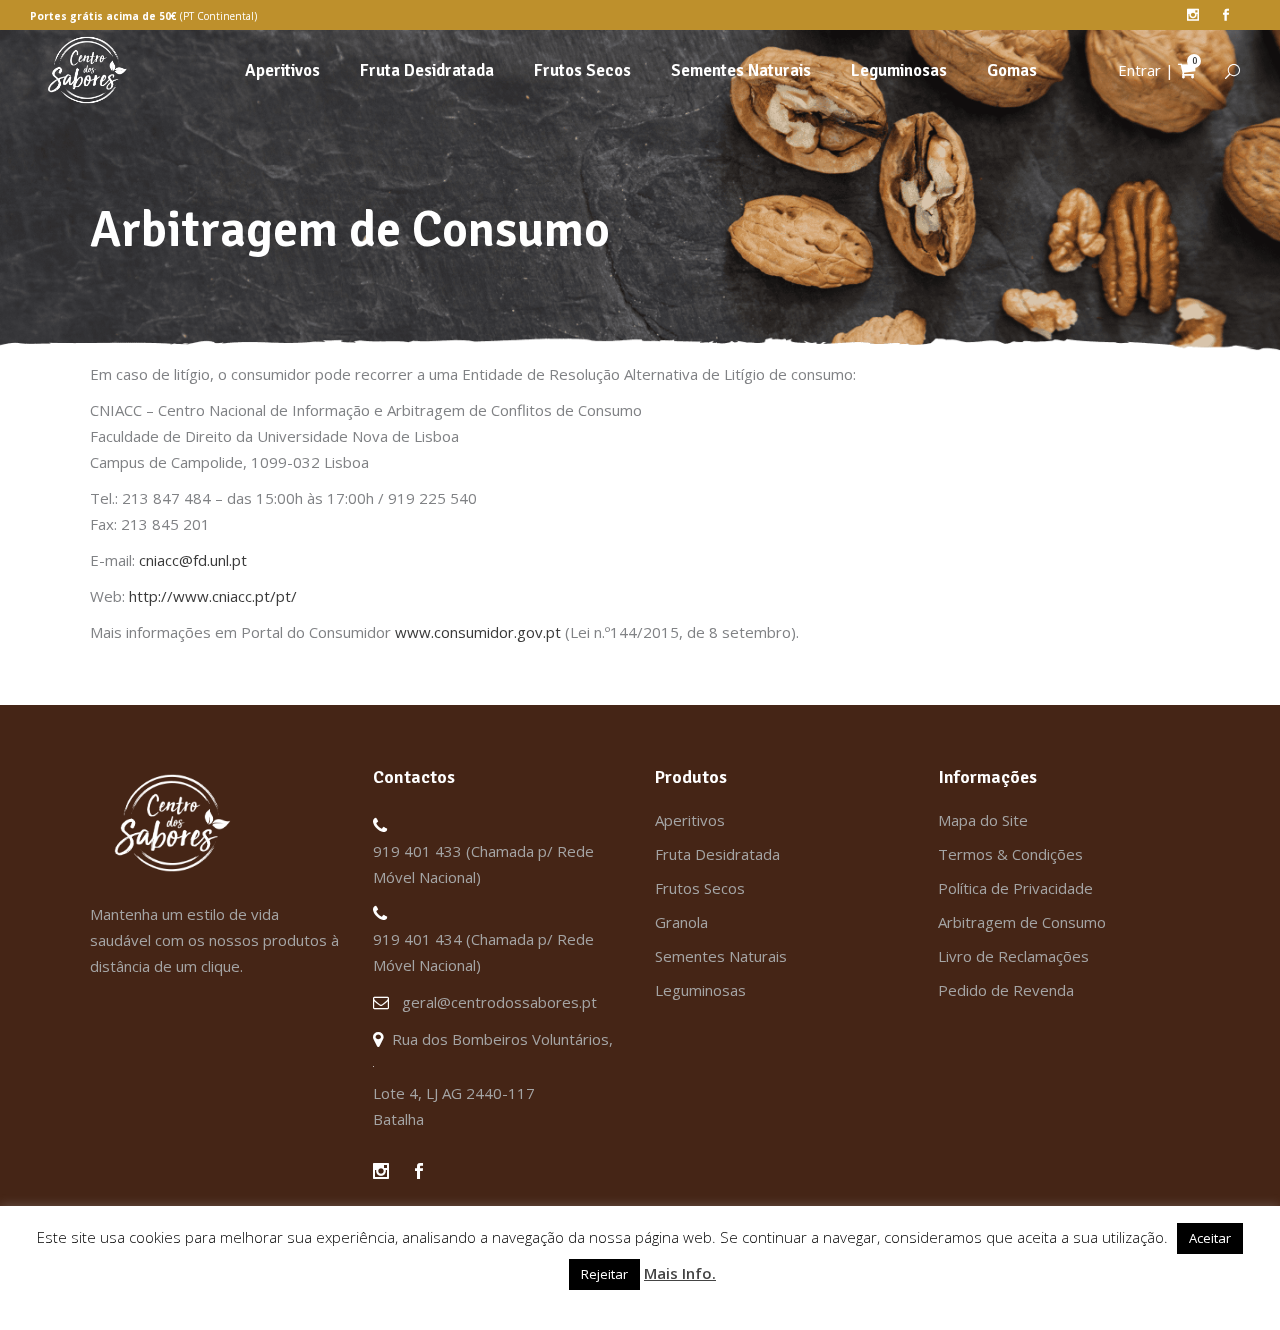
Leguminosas (700, 990)
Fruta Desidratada (717, 854)
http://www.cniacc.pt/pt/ (213, 596)
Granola (681, 922)
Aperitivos (690, 820)
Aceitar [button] (1210, 1238)
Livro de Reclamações (1013, 956)
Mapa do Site (983, 820)
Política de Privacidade (1015, 888)
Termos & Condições (1010, 854)
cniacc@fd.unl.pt (193, 560)
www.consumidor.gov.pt (478, 632)
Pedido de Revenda (1006, 990)
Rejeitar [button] (604, 1274)
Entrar (1139, 70)
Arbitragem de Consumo (1022, 922)
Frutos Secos (700, 888)
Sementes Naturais (721, 956)
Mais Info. (680, 1273)
